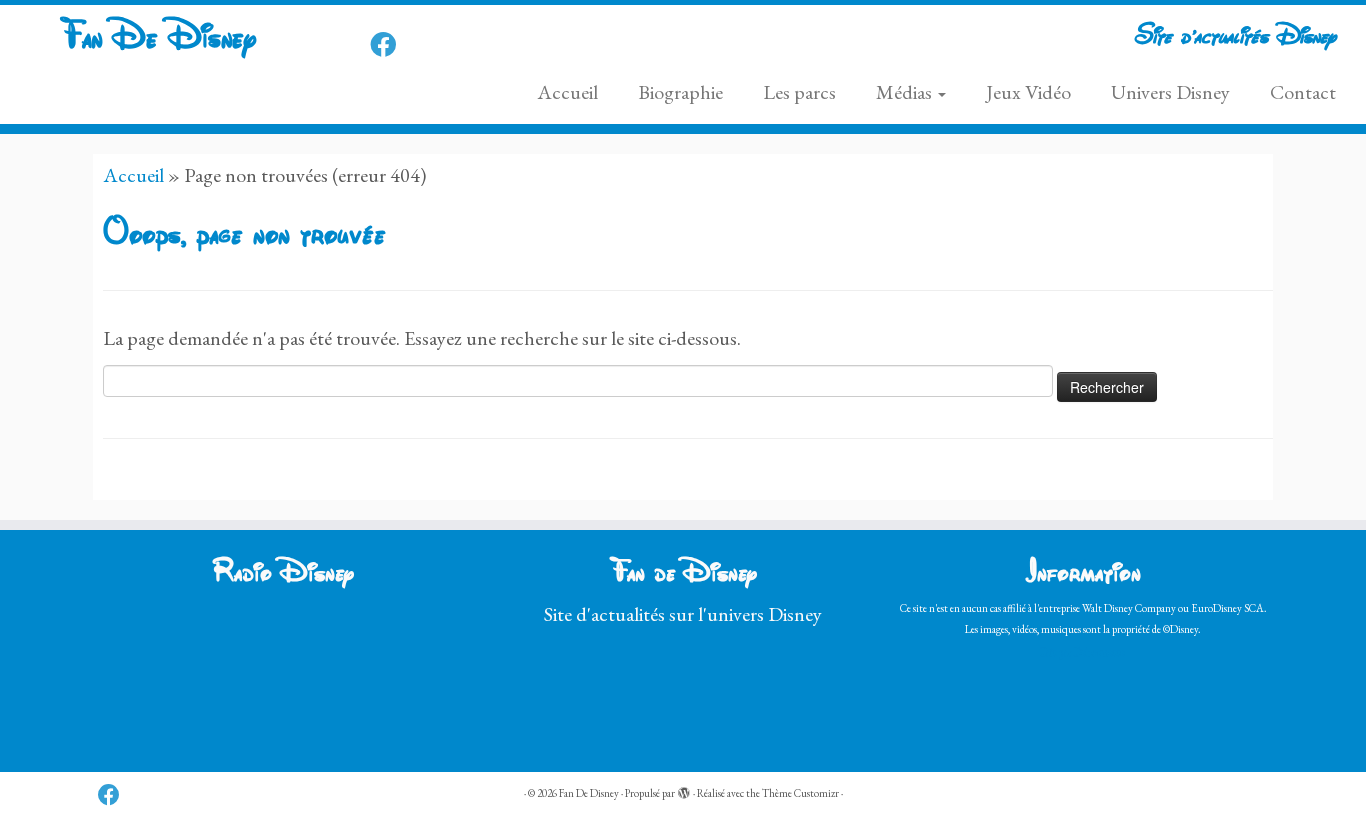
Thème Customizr (800, 793)
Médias (906, 92)
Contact (1303, 92)
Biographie (680, 92)
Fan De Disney (158, 39)
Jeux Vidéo (1028, 92)
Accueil (567, 92)
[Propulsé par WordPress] (684, 790)
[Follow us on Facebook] (389, 45)
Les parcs (799, 92)
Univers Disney (1170, 92)
